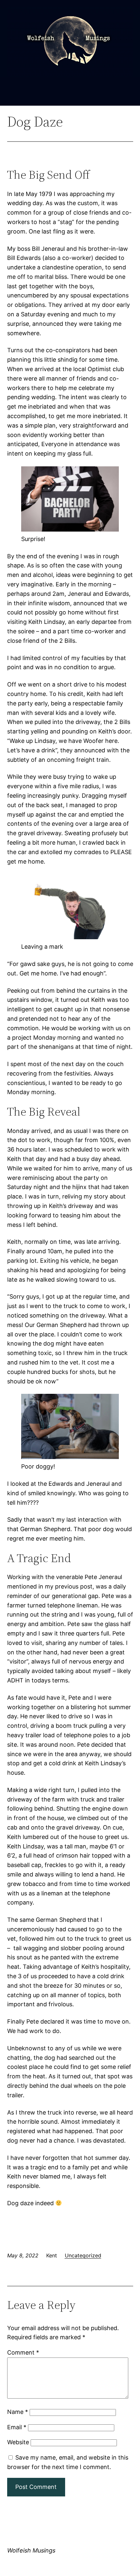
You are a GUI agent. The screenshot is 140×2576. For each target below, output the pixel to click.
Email (17, 2427)
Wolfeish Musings (31, 2550)
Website (18, 2442)
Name (18, 2412)
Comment (23, 2352)
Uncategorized (83, 2255)
